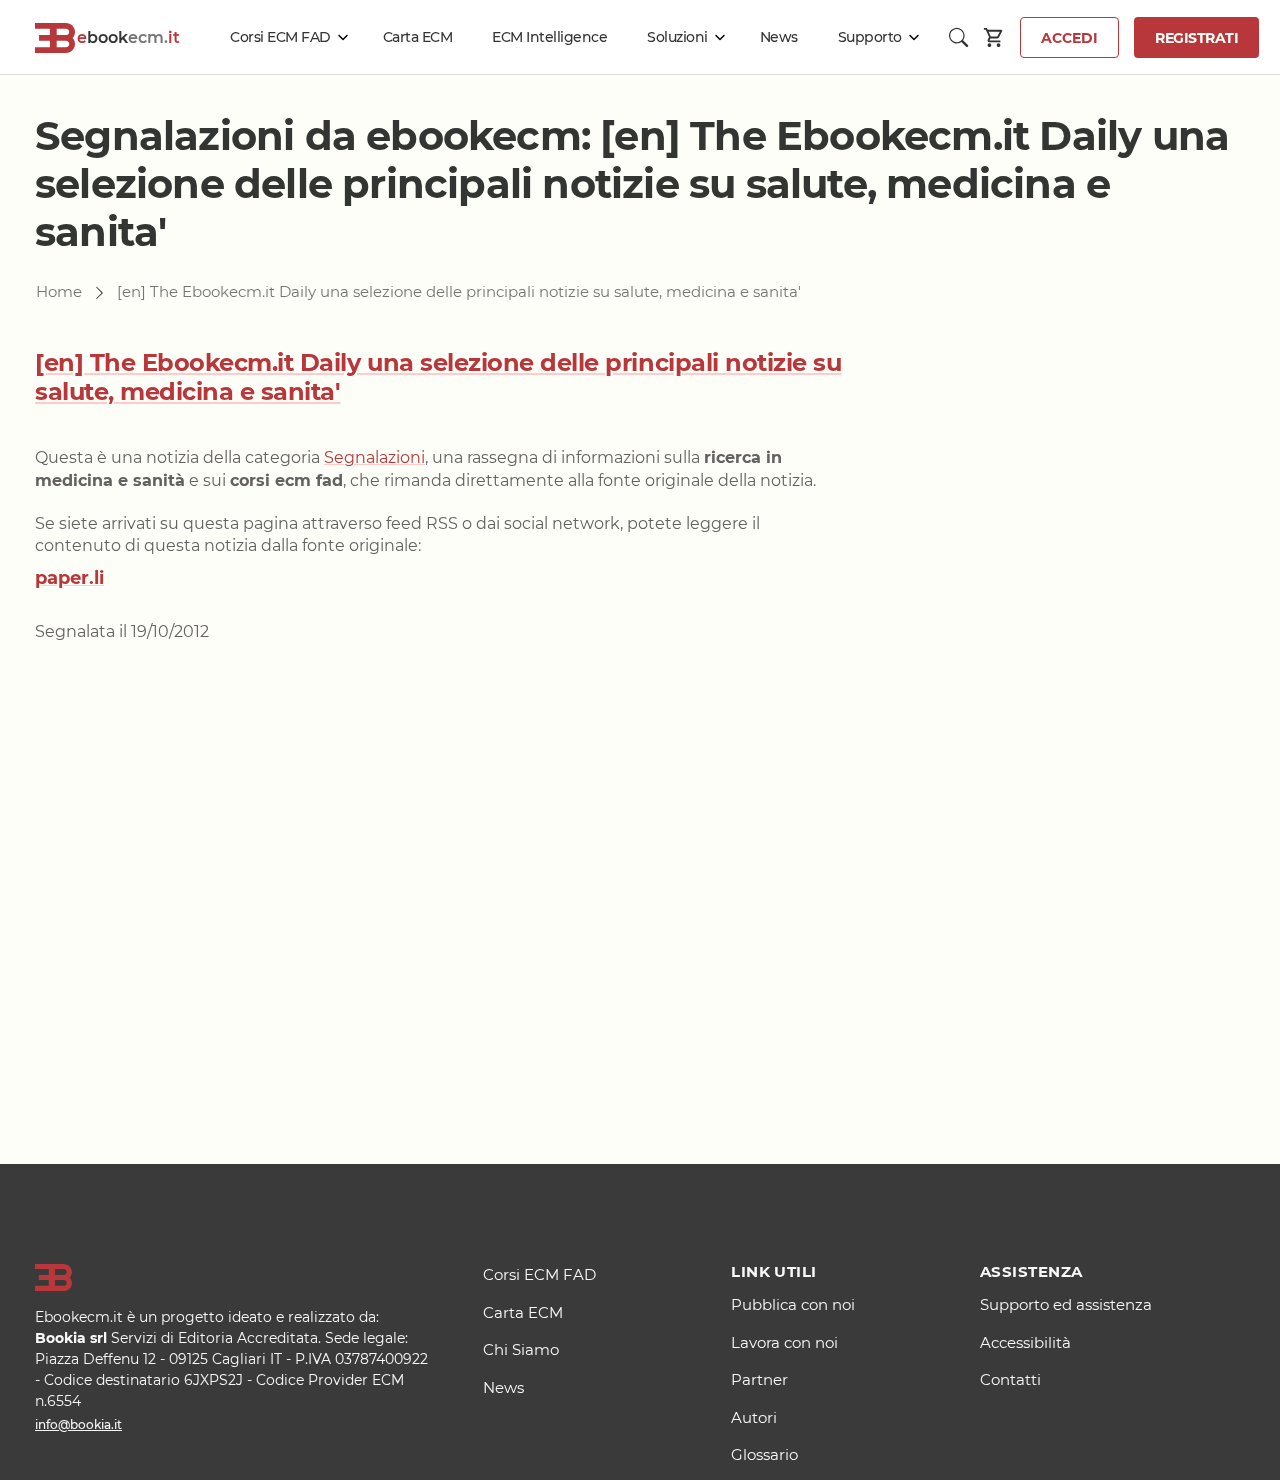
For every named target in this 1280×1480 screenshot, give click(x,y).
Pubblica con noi (793, 1304)
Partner (759, 1379)
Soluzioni (677, 37)
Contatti (1010, 1379)
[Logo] (234, 1278)
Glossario (764, 1454)
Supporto (870, 37)
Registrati (1196, 38)
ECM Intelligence (549, 37)
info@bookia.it (78, 1424)
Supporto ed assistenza (1066, 1304)
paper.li (69, 578)
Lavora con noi (784, 1342)
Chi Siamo (521, 1349)
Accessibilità (1025, 1342)
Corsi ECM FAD (280, 37)
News (779, 37)
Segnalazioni (374, 457)
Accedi (1069, 38)
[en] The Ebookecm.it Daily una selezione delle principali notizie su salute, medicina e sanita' (438, 377)
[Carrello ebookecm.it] (994, 37)
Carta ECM (418, 37)
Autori (754, 1417)
